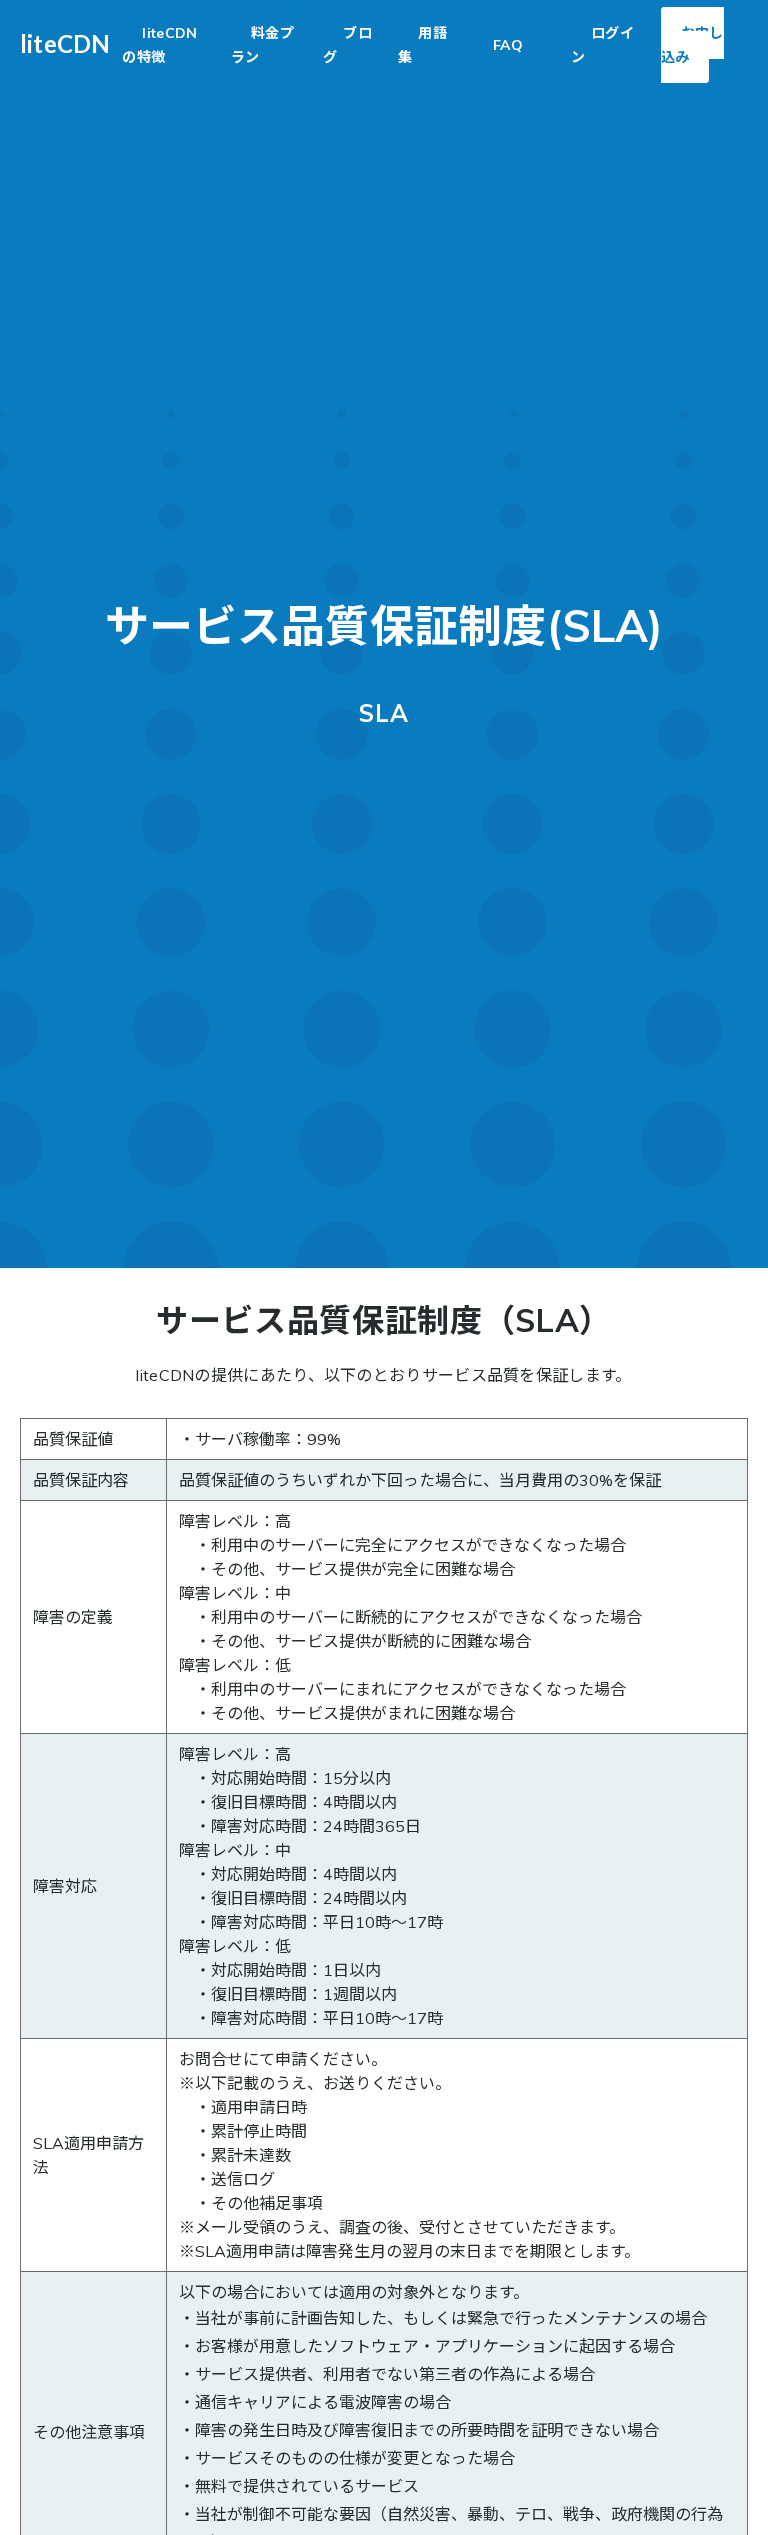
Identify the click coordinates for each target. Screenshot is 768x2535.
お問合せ (211, 2059)
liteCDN (65, 43)
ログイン (602, 45)
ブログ (347, 45)
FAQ (508, 45)
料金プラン (262, 45)
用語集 (422, 45)
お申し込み (692, 45)
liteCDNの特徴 (159, 45)
